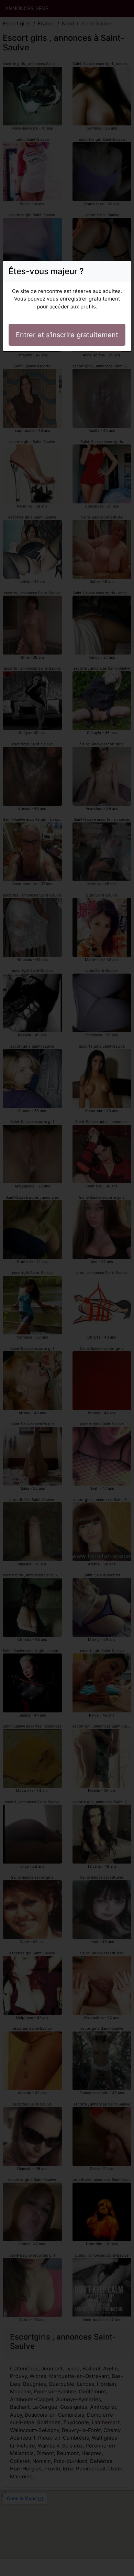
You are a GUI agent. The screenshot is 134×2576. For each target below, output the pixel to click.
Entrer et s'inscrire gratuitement (67, 335)
